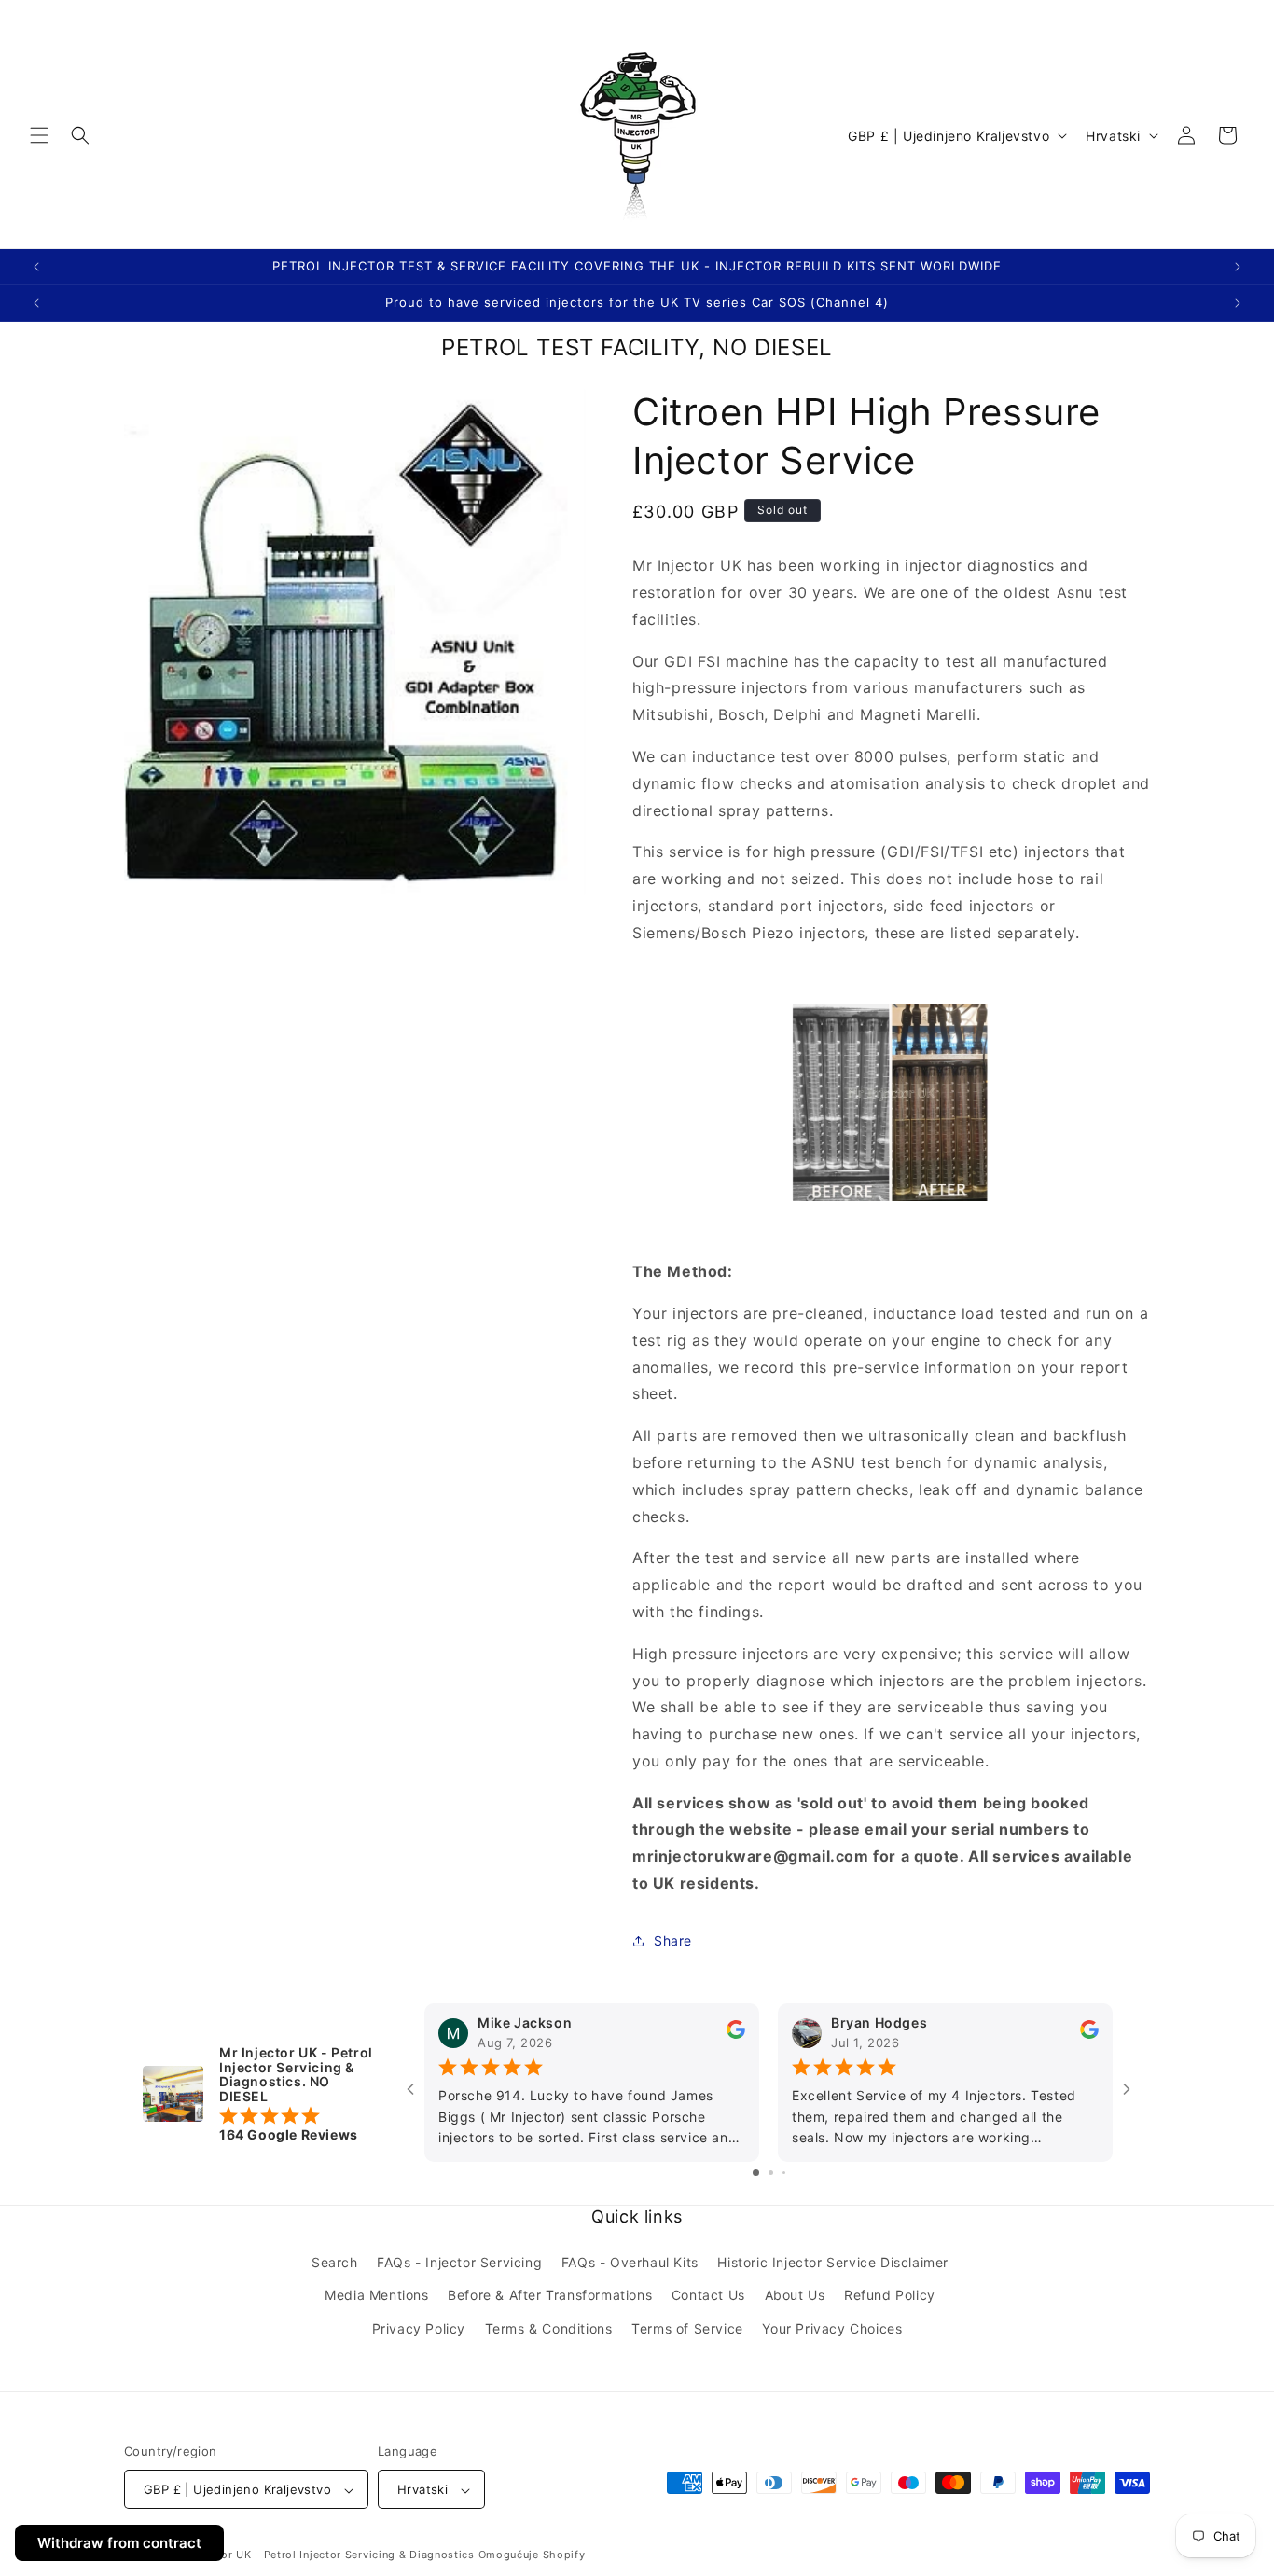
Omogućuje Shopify (532, 2555)
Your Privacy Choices (832, 2328)
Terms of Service (687, 2328)
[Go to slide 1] (756, 2174)
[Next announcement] (1238, 267)
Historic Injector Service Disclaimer (833, 2263)
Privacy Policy (419, 2328)
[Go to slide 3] (784, 2174)
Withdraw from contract (119, 2543)
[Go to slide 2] (771, 2174)
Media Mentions (376, 2296)
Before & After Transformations (550, 2296)
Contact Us (708, 2296)
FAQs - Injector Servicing (459, 2263)
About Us (795, 2296)
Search (335, 2263)
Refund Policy (890, 2296)
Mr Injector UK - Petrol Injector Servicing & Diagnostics (324, 2555)
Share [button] (673, 1941)
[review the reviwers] (736, 2035)
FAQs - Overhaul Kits (630, 2263)
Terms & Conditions (549, 2328)
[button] (39, 135)
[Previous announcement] (36, 267)
